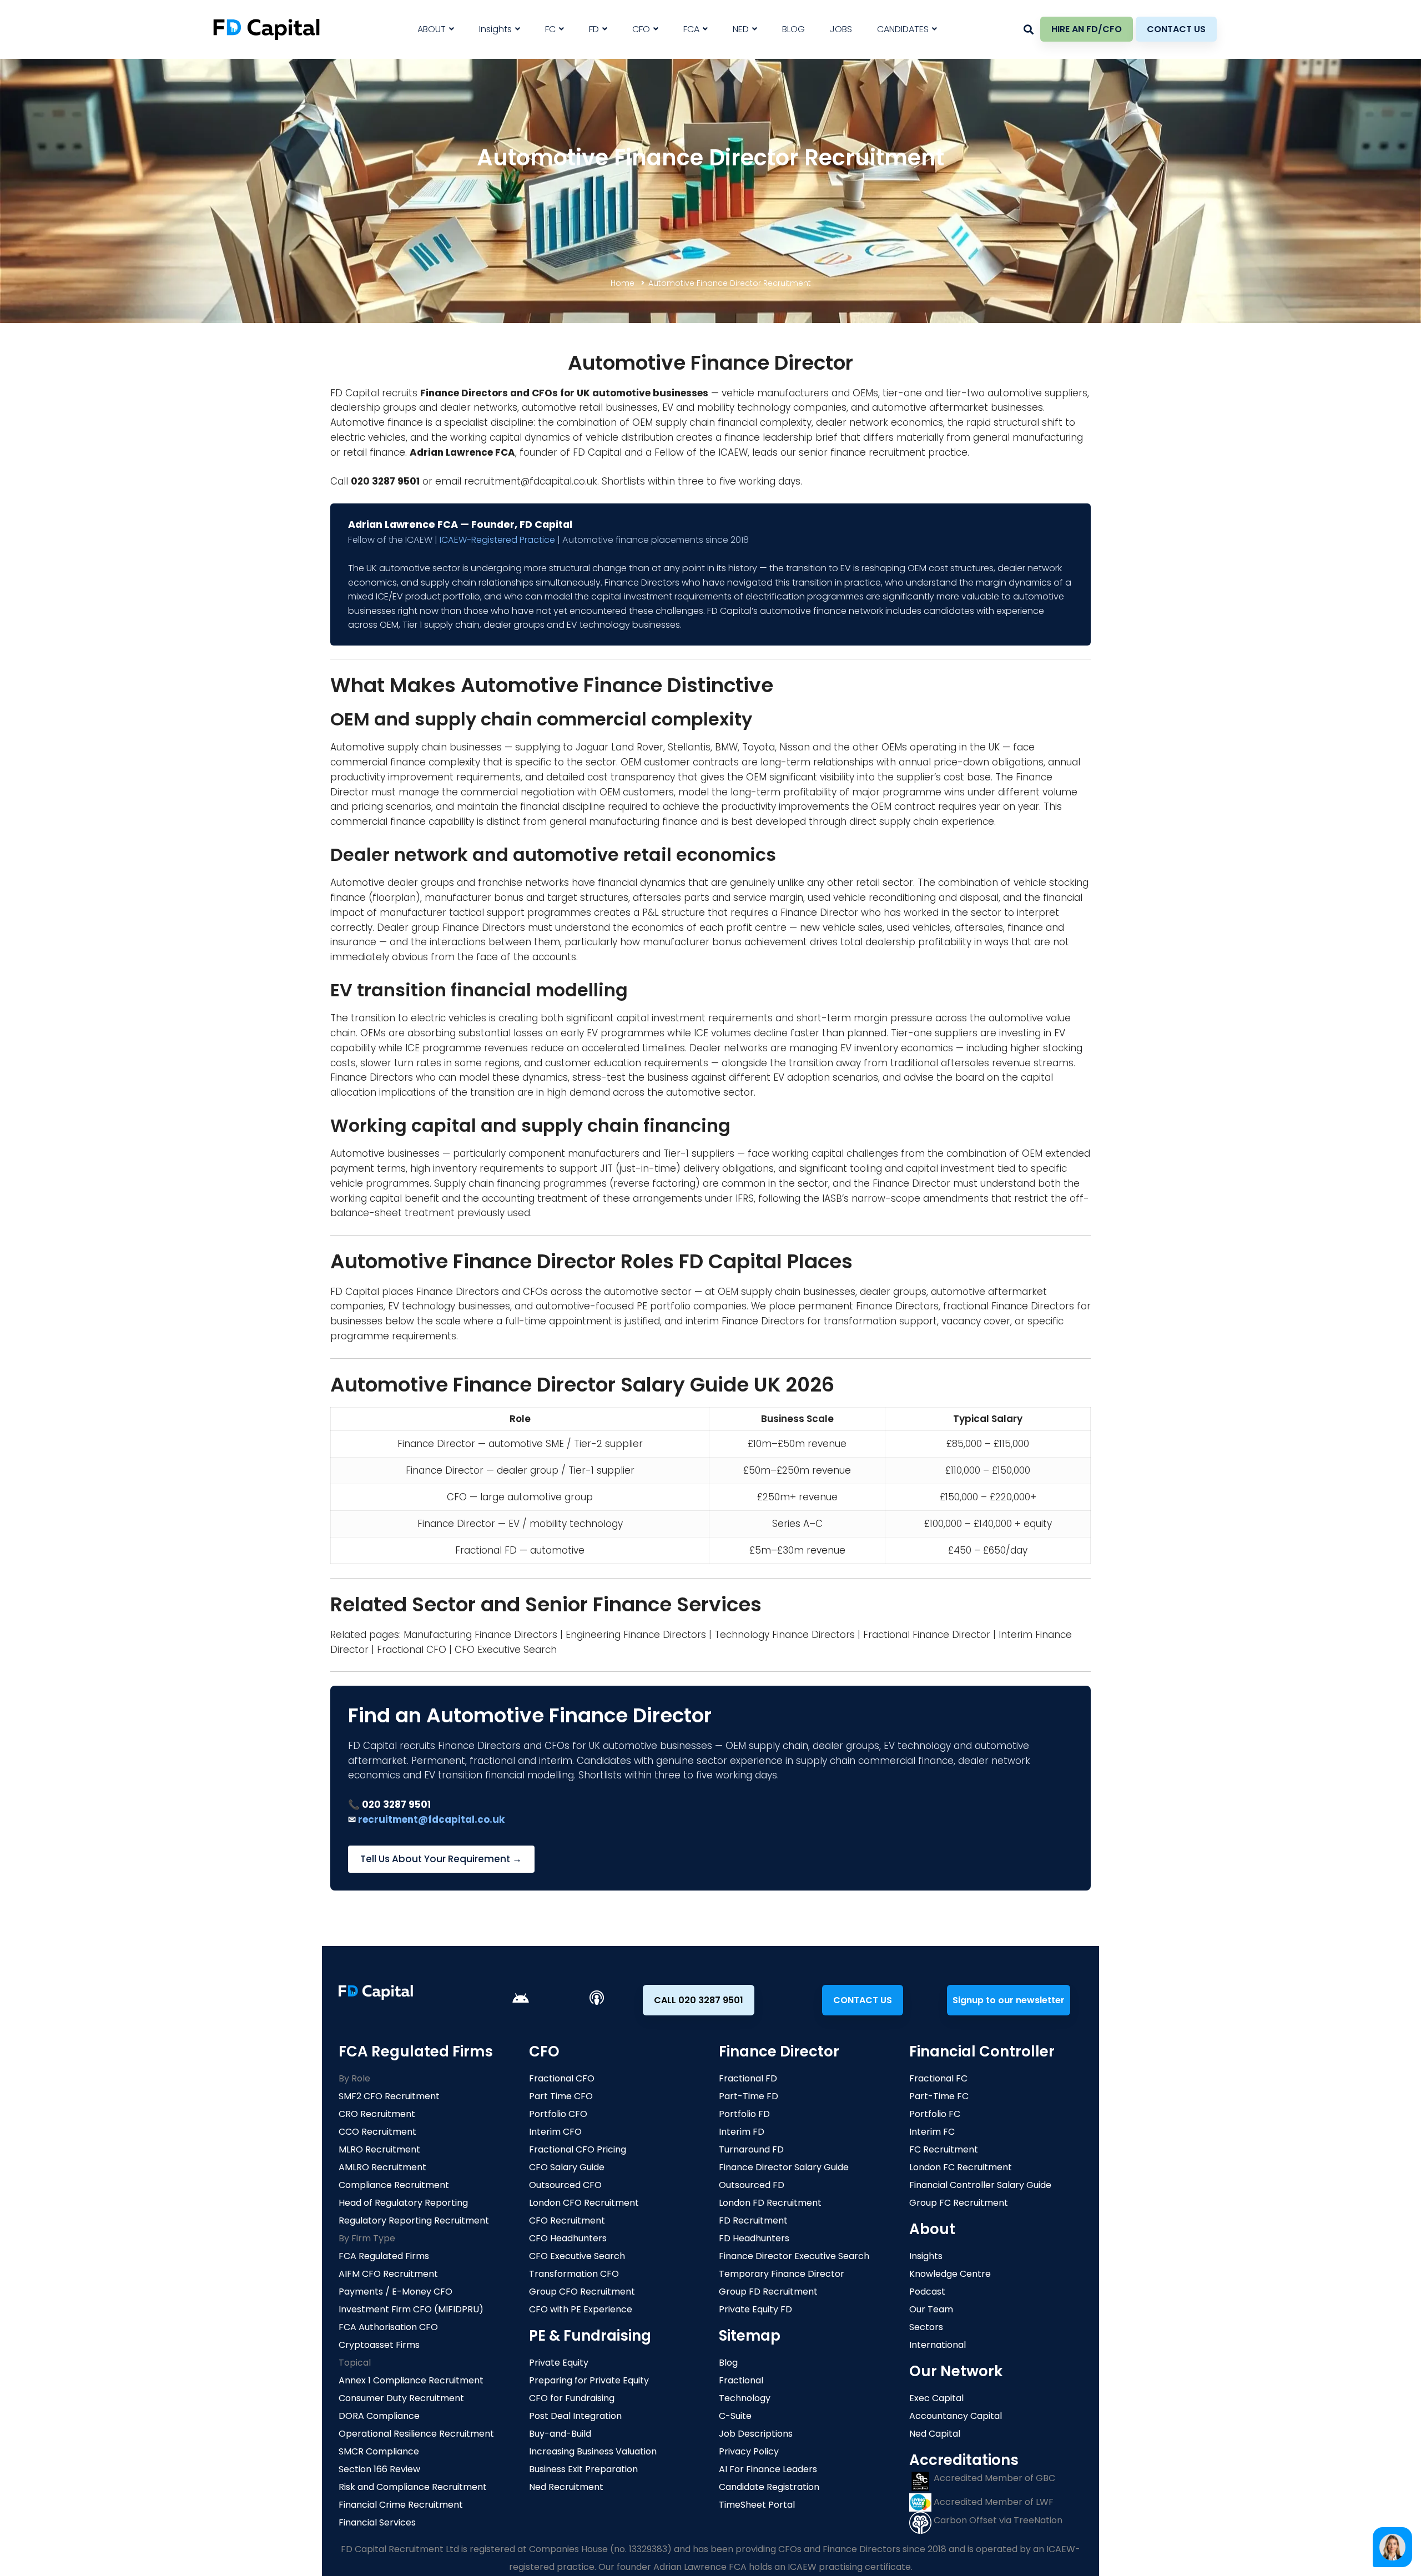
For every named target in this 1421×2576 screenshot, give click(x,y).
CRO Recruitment (377, 2114)
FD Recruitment (753, 2220)
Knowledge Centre (950, 2274)
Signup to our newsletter (1009, 2000)
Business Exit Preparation (583, 2469)
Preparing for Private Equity (589, 2380)
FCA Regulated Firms (384, 2256)
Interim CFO (555, 2132)
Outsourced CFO (565, 2185)
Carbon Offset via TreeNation (997, 2520)
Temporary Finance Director (782, 2274)
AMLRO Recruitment (382, 2167)
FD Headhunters (754, 2238)
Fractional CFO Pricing (578, 2149)
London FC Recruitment (961, 2167)
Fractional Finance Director (927, 1635)
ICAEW (733, 452)
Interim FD (742, 2132)
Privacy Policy (749, 2451)
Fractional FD (748, 2078)
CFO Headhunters (568, 2238)
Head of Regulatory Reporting (403, 2203)
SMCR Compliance (379, 2451)
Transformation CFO (574, 2274)
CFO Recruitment (567, 2220)
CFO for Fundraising (572, 2398)
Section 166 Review (379, 2469)
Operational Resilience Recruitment (416, 2434)
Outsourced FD (752, 2185)
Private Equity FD (755, 2309)
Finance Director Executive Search (794, 2256)
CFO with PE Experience (581, 2309)
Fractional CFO (412, 1650)
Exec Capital (936, 2398)
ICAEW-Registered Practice (497, 540)
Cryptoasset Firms (379, 2345)
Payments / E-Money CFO (395, 2292)
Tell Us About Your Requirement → (441, 1859)
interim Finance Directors (745, 1321)
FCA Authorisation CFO (388, 2327)
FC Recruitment (944, 2149)
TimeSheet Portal (757, 2505)
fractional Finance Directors (1009, 1306)
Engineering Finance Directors (636, 1635)
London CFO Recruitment (584, 2203)
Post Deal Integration (575, 2416)
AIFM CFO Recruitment (388, 2274)
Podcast (927, 2292)
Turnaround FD (751, 2149)
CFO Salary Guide (567, 2167)
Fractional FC (938, 2078)
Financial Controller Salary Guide (980, 2185)
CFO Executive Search (506, 1650)
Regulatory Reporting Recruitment (414, 2220)
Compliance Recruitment (394, 2185)
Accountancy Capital (956, 2416)
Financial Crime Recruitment (401, 2505)
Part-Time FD (749, 2096)
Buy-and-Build (560, 2434)
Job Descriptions (756, 2434)
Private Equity (559, 2363)
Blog (728, 2363)
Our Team (931, 2309)
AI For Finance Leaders (768, 2469)
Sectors (926, 2327)
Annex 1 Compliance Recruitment (411, 2380)
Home (623, 283)
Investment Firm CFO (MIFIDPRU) (411, 2309)
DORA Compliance (379, 2416)
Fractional (741, 2380)
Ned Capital (935, 2434)
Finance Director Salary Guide (784, 2167)
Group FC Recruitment (959, 2203)
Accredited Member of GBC (993, 2478)
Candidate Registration (769, 2487)
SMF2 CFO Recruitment (389, 2096)
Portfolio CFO (558, 2114)
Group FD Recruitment (768, 2292)
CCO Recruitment (377, 2132)
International (938, 2345)
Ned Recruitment (566, 2487)
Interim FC (932, 2132)
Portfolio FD (744, 2114)
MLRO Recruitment (379, 2149)
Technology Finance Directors (785, 1635)
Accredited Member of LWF (992, 2502)
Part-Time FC (939, 2096)
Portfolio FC (935, 2114)
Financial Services (377, 2522)
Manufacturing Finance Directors (480, 1635)
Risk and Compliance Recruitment (413, 2487)
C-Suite (735, 2416)
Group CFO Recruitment (582, 2292)
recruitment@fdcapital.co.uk (531, 481)
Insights (926, 2256)
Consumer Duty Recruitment (401, 2398)
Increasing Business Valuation (593, 2451)
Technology (745, 2398)
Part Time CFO (561, 2096)
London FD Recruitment (770, 2203)
